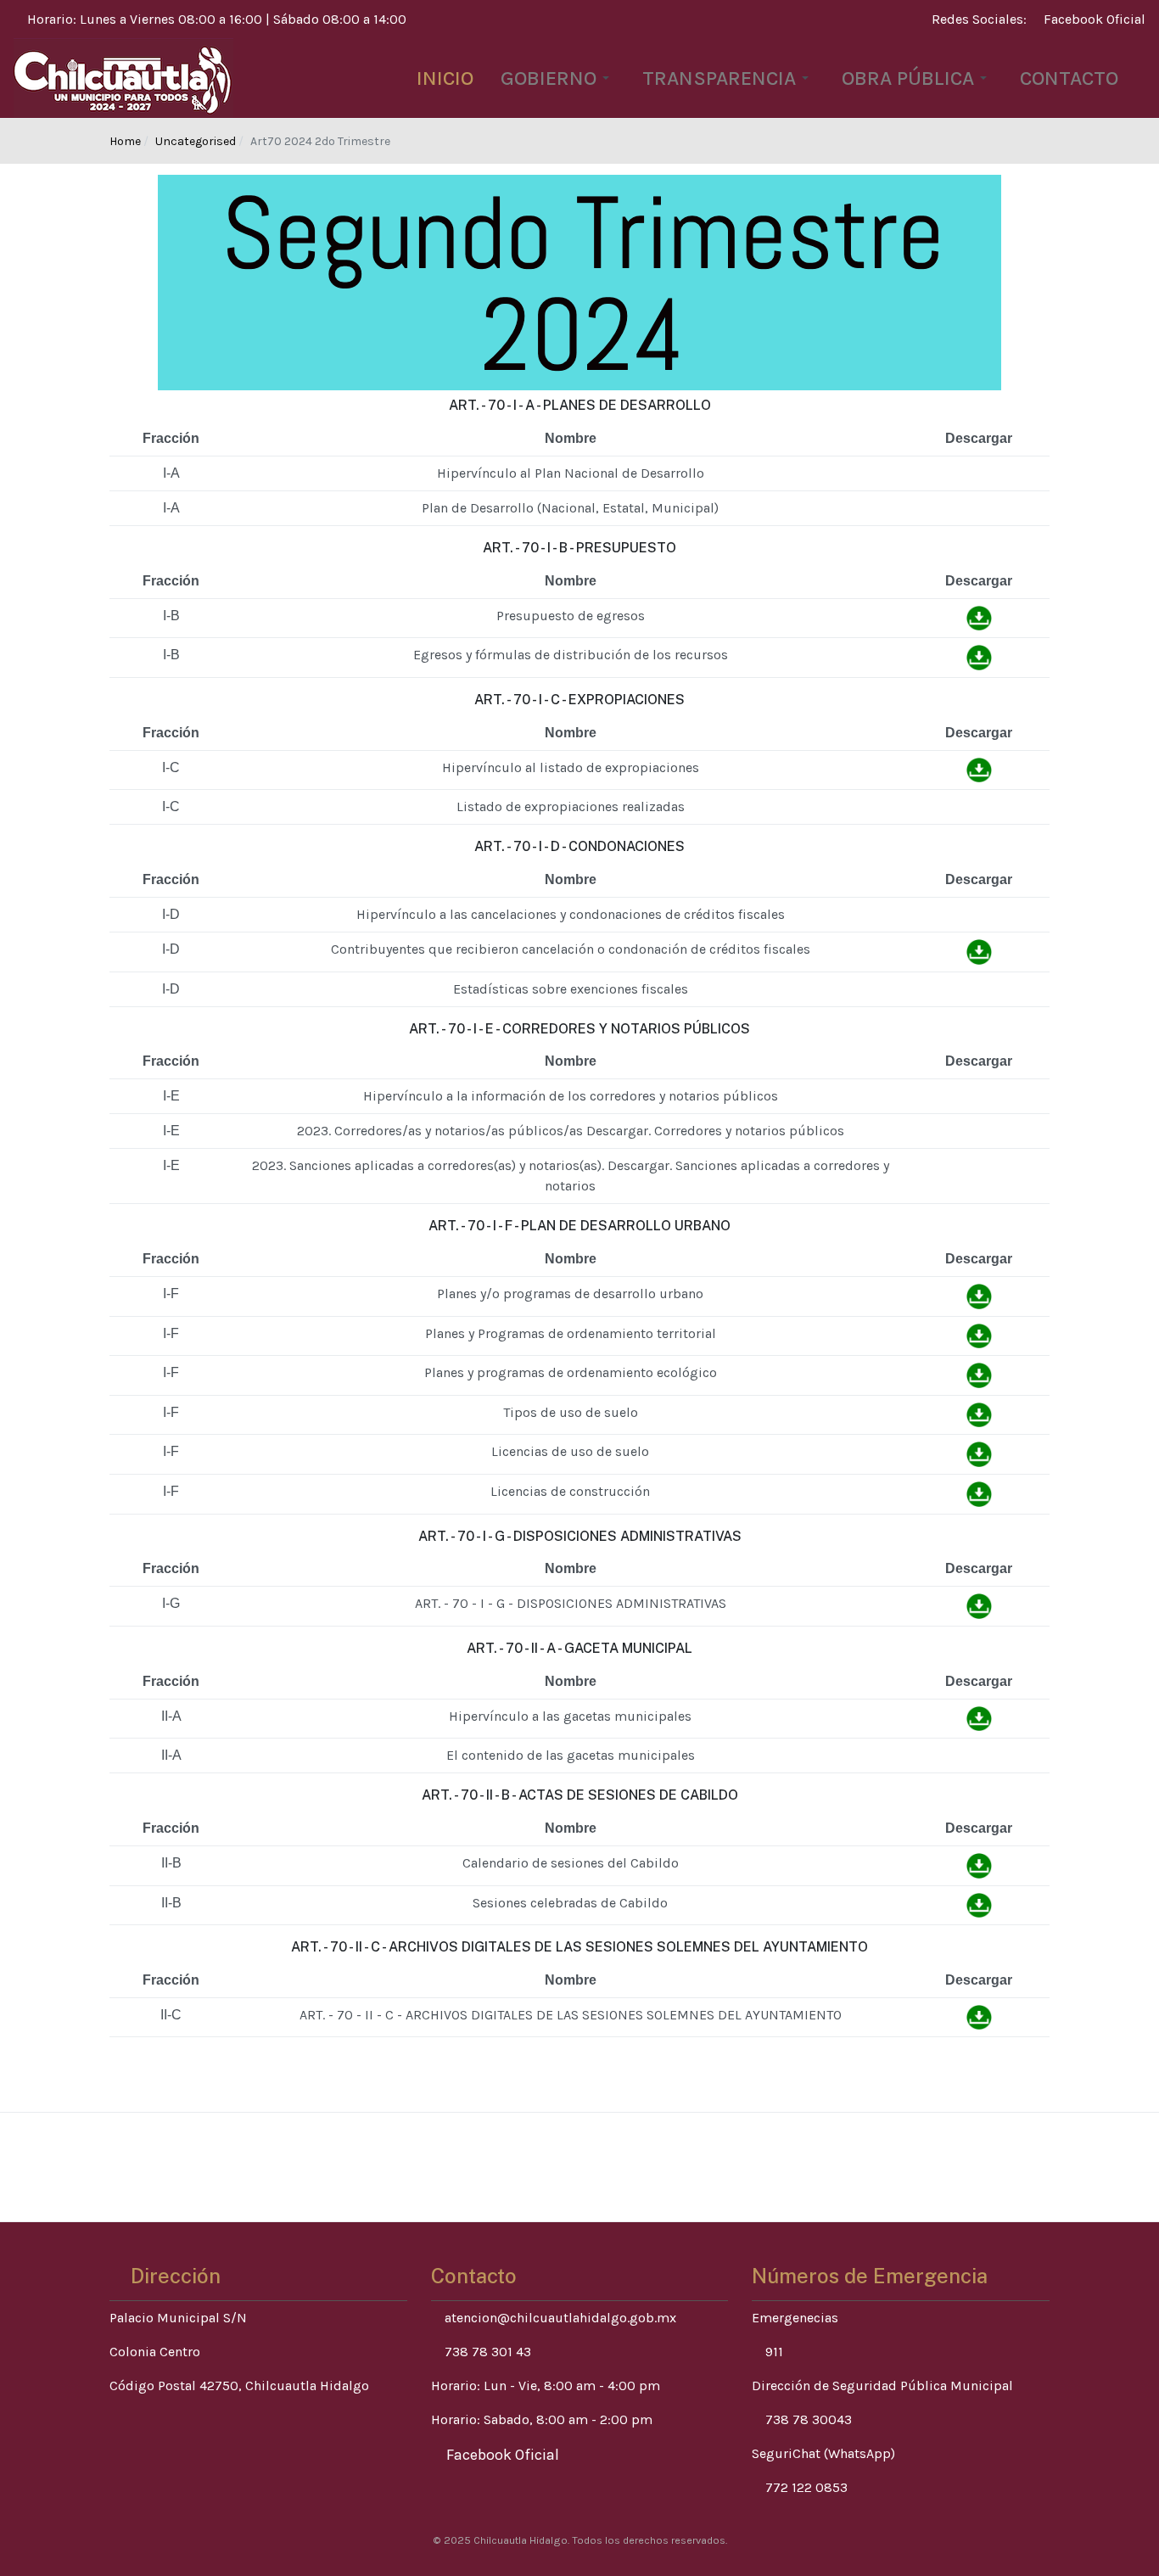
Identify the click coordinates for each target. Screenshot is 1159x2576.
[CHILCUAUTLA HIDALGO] (123, 77)
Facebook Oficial (1093, 19)
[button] (558, 78)
